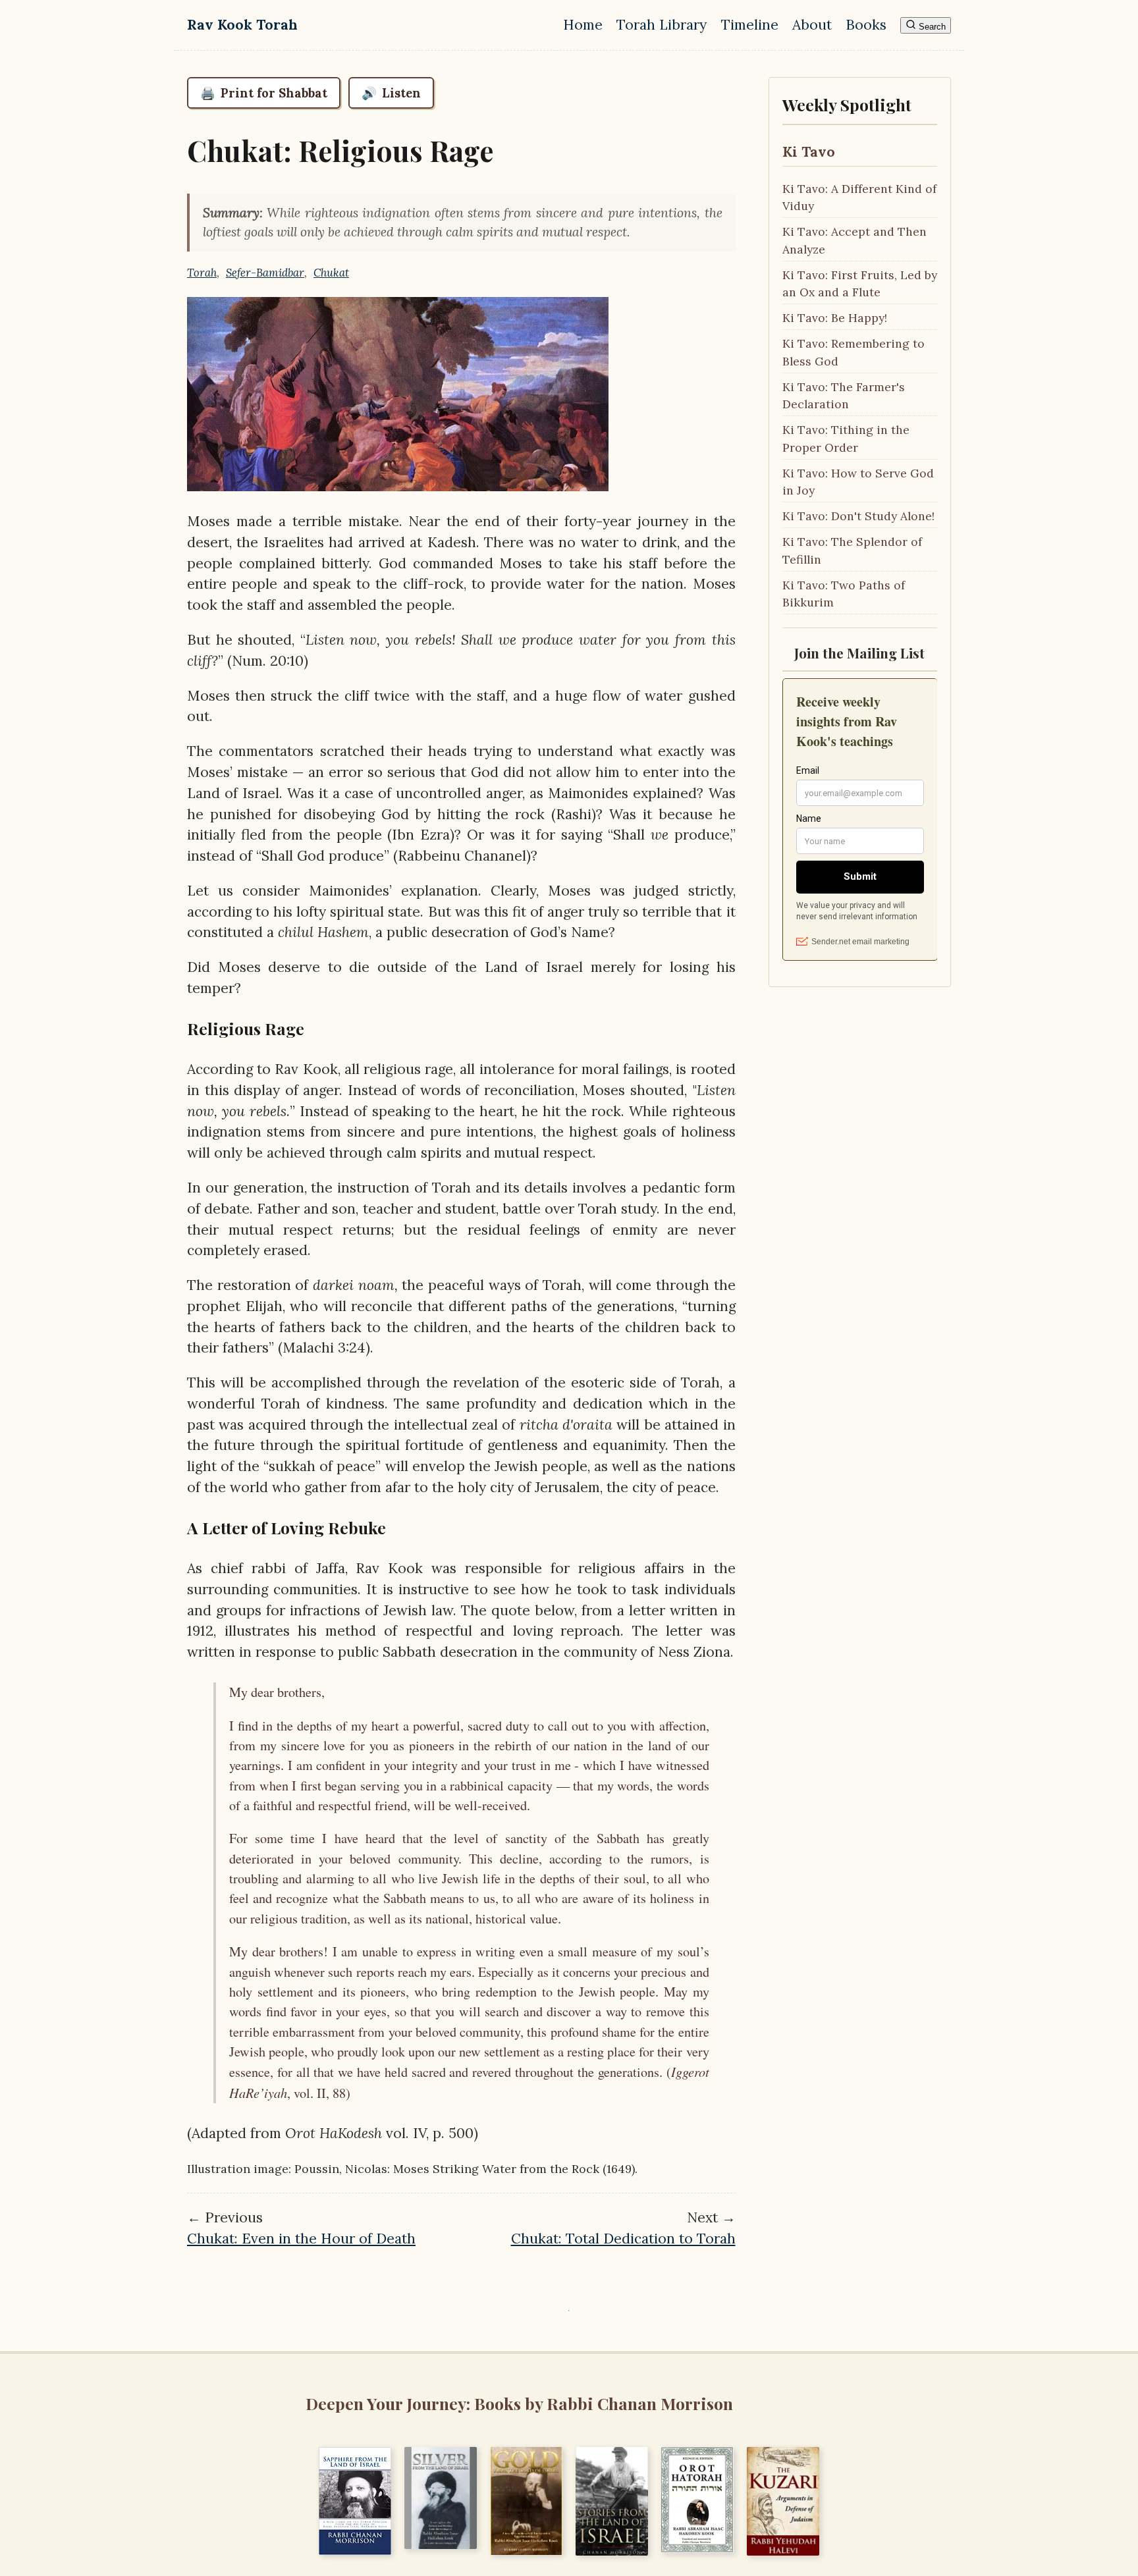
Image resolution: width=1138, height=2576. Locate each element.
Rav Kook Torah (242, 25)
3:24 (352, 1348)
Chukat (331, 273)
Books (866, 25)
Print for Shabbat (264, 93)
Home (583, 25)
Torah (202, 273)
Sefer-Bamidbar (265, 273)
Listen (391, 93)
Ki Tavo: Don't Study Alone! (858, 516)
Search (931, 27)
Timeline (750, 25)
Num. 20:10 (268, 661)
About (812, 25)
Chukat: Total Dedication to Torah (623, 2239)
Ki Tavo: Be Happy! (835, 318)
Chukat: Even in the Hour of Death (301, 2239)
